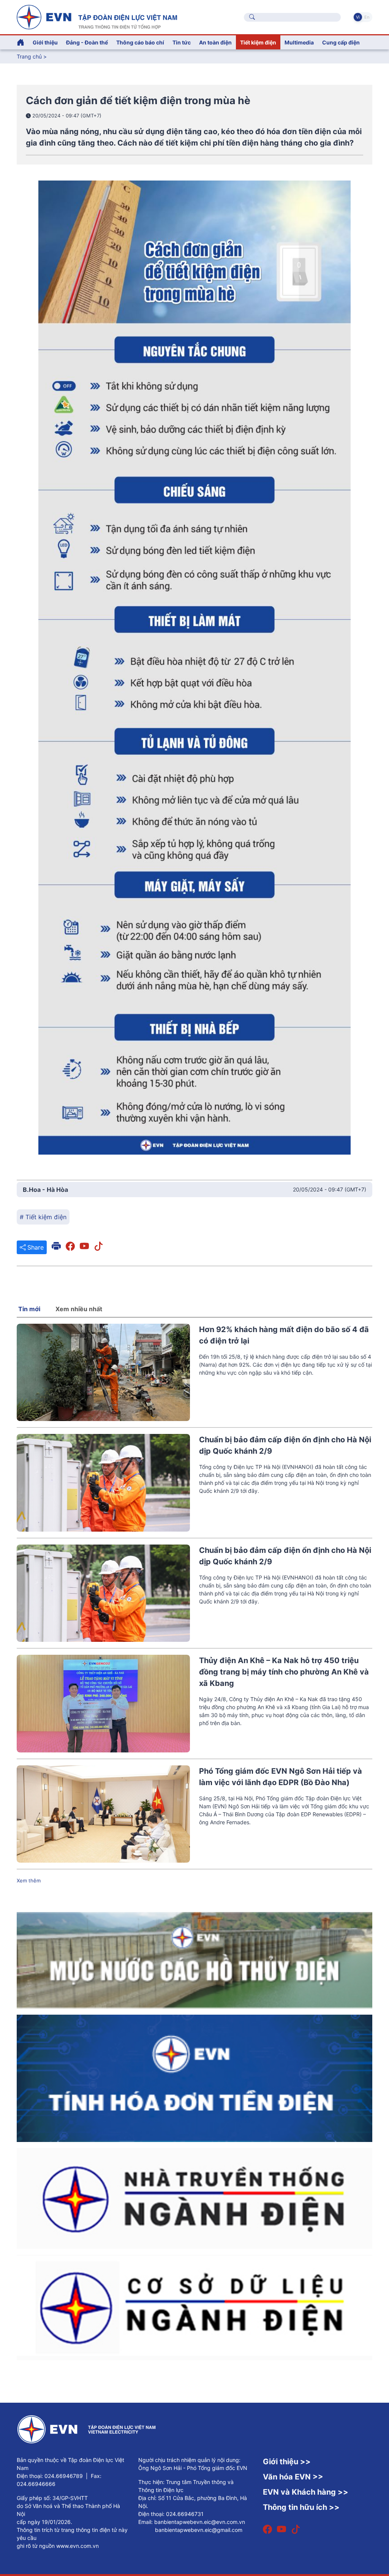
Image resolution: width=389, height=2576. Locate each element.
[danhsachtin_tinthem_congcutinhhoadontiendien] (194, 2078)
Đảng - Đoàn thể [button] (87, 42)
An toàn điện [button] (215, 42)
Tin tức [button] (182, 42)
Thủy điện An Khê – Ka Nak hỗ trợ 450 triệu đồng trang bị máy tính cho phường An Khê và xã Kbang (284, 1672)
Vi (358, 17)
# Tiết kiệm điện (43, 1217)
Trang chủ (29, 56)
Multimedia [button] (299, 42)
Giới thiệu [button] (45, 42)
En (367, 17)
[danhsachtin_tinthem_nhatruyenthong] (194, 2198)
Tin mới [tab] (29, 1309)
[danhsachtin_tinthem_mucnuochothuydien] (194, 1960)
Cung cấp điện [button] (341, 42)
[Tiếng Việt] (97, 16)
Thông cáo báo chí (140, 42)
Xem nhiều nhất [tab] (79, 1309)
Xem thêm (29, 1881)
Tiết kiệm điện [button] (258, 42)
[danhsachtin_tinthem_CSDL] (194, 2307)
